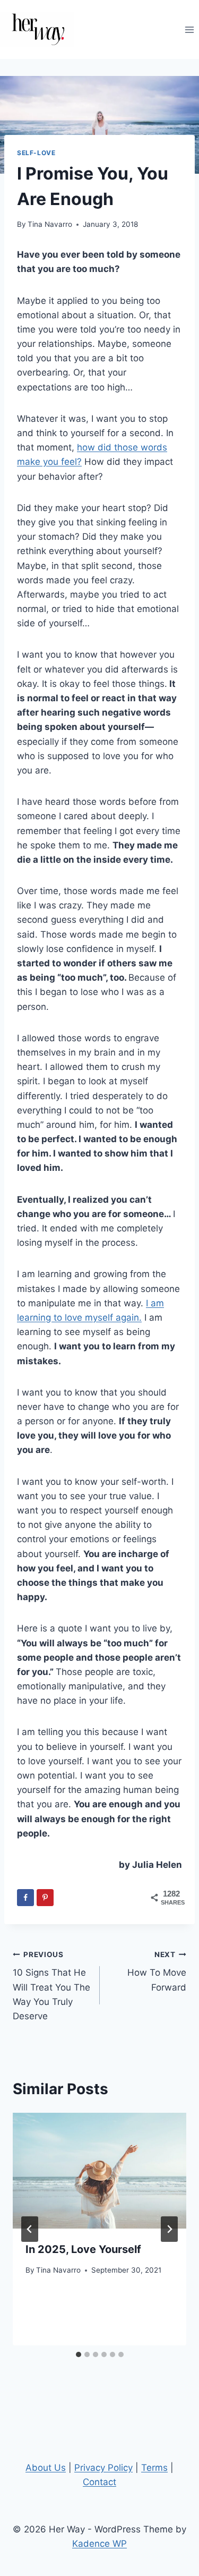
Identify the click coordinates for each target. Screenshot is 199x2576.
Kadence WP (99, 2544)
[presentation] (99, 2171)
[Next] (169, 2229)
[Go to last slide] (30, 2229)
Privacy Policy (103, 2468)
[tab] (79, 2354)
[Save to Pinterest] (45, 1898)
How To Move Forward (157, 1971)
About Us (46, 2468)
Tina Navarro (50, 224)
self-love (36, 153)
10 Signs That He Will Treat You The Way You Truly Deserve (51, 1986)
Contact (99, 2482)
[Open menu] (189, 29)
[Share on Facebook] (25, 1898)
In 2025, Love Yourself (83, 2249)
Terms (154, 2468)
